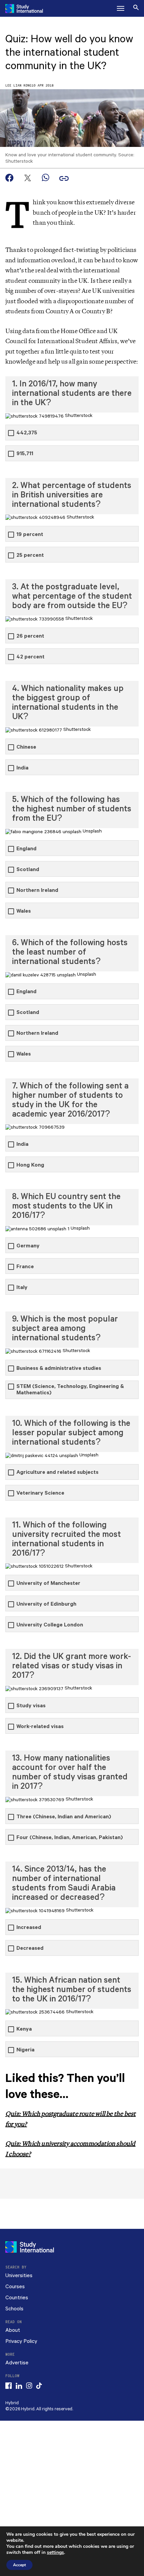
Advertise (17, 2363)
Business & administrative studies (59, 1368)
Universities (19, 2276)
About (13, 2330)
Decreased (30, 1948)
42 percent (30, 657)
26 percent (30, 636)
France (25, 1267)
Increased (29, 1927)
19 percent (30, 534)
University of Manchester (48, 1583)
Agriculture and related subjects (57, 1472)
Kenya (24, 2029)
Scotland (28, 870)
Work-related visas (40, 1727)
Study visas (31, 1706)
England (26, 849)
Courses (15, 2287)
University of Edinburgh (46, 1604)
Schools (14, 2309)
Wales (24, 911)
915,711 (25, 454)
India (22, 768)
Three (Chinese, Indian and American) (64, 1817)
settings (55, 2553)
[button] (121, 8)
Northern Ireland (37, 890)
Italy (22, 1287)
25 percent (30, 555)
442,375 (27, 433)
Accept (19, 2565)
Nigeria (25, 2050)
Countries (17, 2298)
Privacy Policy (21, 2341)
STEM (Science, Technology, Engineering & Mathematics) (70, 1390)
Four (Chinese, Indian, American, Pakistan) (70, 1838)
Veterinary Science (40, 1493)
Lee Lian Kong (18, 86)
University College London (50, 1625)
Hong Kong (30, 1165)
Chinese (26, 747)
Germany (28, 1246)
